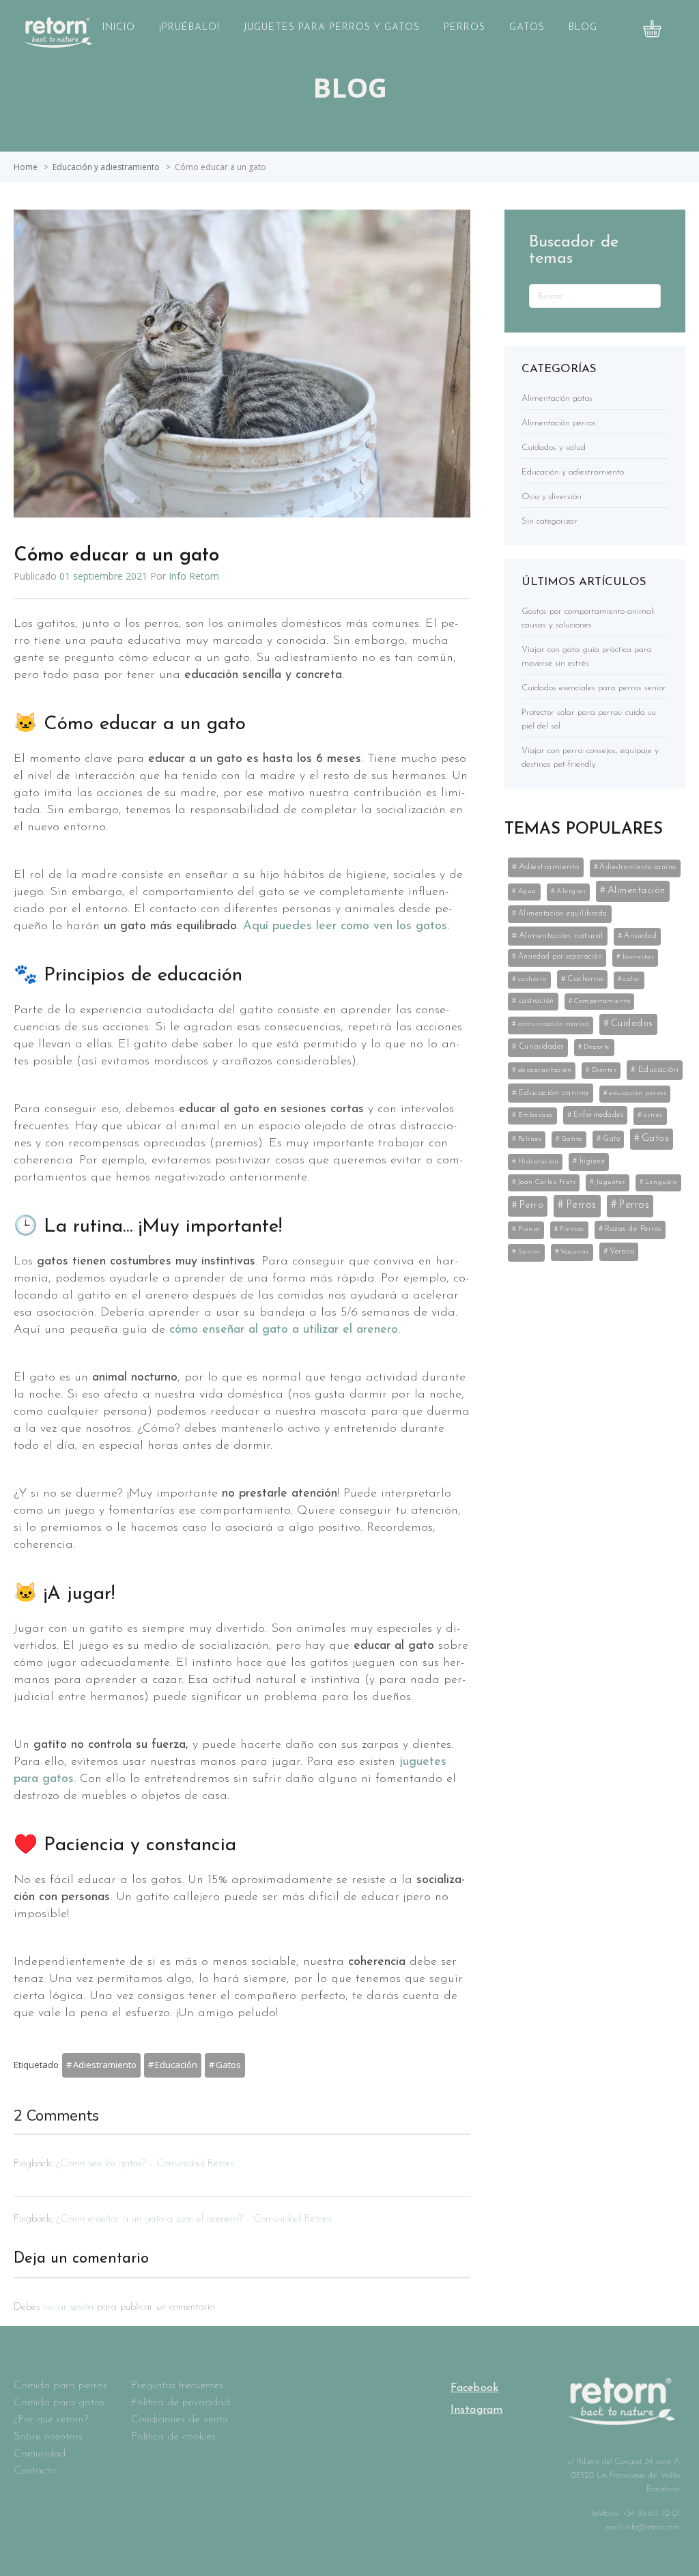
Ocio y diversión (552, 497)
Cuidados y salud (554, 448)
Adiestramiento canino (638, 867)
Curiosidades (541, 1047)
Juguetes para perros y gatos (332, 28)
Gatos (527, 28)
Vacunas (575, 1252)
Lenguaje (661, 1182)
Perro (532, 1205)
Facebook (475, 2388)
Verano (622, 1251)
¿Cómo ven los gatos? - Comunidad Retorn (145, 2164)
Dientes (604, 1070)
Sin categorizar (550, 521)
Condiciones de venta (180, 2420)
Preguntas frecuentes (177, 2386)
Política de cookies (173, 2437)
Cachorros (585, 979)
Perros (465, 28)
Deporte (597, 1047)
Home (26, 167)
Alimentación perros (559, 423)
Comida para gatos (59, 2403)
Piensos (572, 1229)
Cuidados (632, 1024)
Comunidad (40, 2454)
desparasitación (545, 1070)
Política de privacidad (181, 2403)
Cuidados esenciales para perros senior (594, 688)
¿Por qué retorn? (51, 2420)
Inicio (119, 28)
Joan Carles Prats (547, 1182)
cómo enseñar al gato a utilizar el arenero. (285, 1330)
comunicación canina (554, 1024)
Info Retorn (194, 576)
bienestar (639, 957)
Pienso (529, 1229)
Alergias (571, 891)
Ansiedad (640, 936)
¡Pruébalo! (189, 28)
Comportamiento (602, 1001)
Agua (527, 891)
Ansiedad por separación (560, 957)
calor (632, 979)
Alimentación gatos (557, 398)
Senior (529, 1252)
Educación (176, 2065)
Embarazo (536, 1115)
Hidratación (539, 1162)
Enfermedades (598, 1115)
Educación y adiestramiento (106, 167)
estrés (653, 1115)
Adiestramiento (105, 2065)
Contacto (35, 2471)
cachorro (532, 979)
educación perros (638, 1093)
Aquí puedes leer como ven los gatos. (346, 926)
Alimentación (637, 891)
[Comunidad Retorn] (58, 44)
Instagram (477, 2410)
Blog (583, 28)
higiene (593, 1161)
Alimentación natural (561, 936)
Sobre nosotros (48, 2437)
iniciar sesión (68, 2307)
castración (537, 1001)
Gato (611, 1139)
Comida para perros (60, 2386)
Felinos (530, 1139)
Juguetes (611, 1182)
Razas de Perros (633, 1229)
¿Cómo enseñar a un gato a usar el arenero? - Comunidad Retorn (194, 2219)
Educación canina (554, 1093)
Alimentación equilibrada (563, 914)
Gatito (572, 1139)
